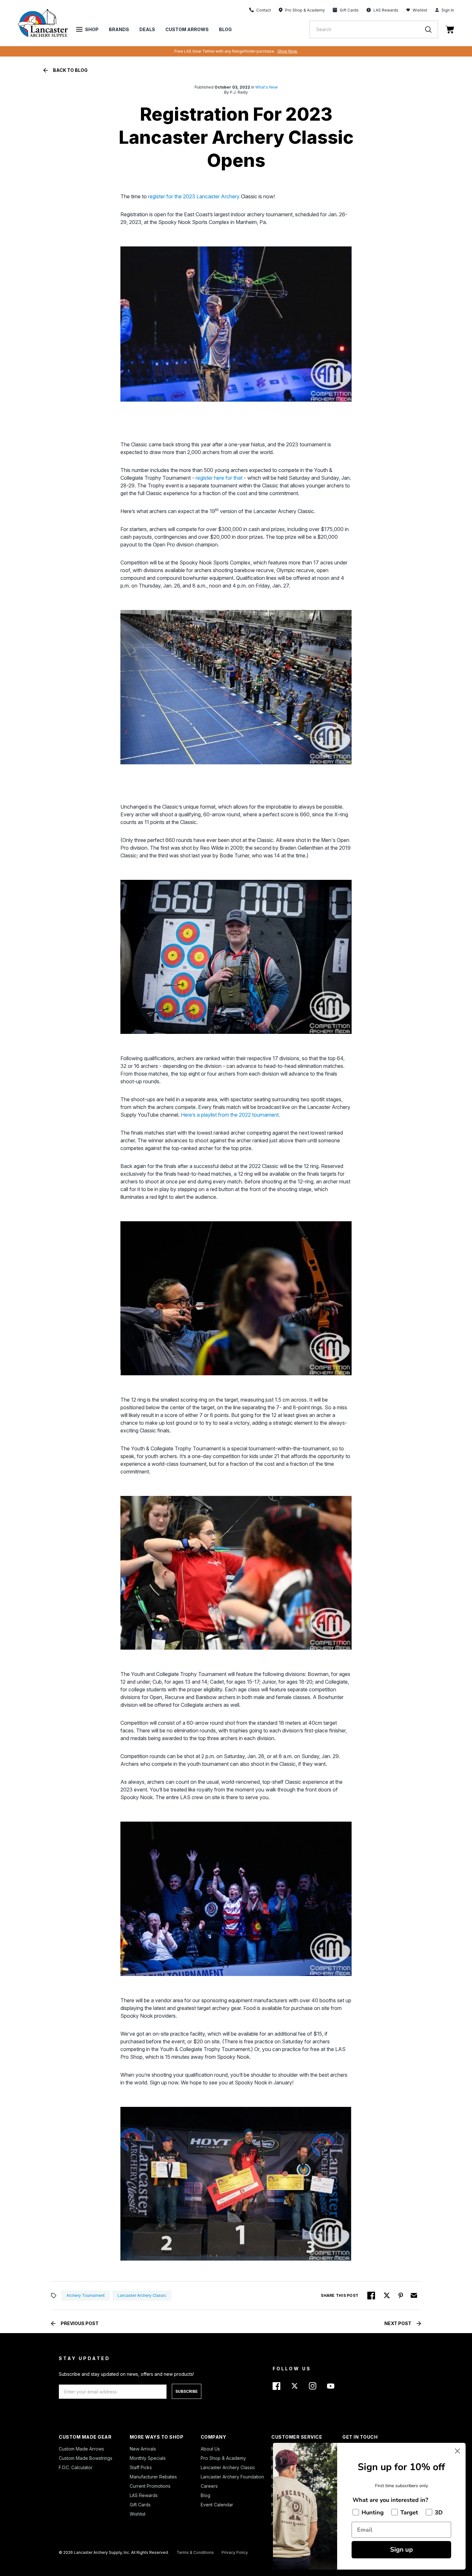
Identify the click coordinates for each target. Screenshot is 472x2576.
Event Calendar (217, 2505)
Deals (147, 29)
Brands (119, 29)
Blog (225, 29)
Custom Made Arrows (81, 2449)
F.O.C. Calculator (76, 2467)
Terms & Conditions (195, 2552)
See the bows (313, 51)
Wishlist (420, 10)
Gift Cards (140, 2505)
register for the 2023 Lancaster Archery (194, 196)
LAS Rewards (144, 2495)
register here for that (220, 478)
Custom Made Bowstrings (86, 2458)
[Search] (432, 29)
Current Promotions (150, 2486)
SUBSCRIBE (187, 2391)
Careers (209, 2486)
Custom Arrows (187, 29)
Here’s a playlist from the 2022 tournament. (230, 1115)
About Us (210, 2449)
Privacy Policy (235, 2552)
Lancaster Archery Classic (228, 2467)
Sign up (402, 2550)
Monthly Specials (148, 2458)
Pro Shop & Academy (223, 2458)
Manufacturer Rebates (153, 2477)
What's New (267, 87)
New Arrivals (143, 2449)
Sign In (448, 10)
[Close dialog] (457, 2451)
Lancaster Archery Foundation (232, 2477)
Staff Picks (141, 2467)
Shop (92, 29)
